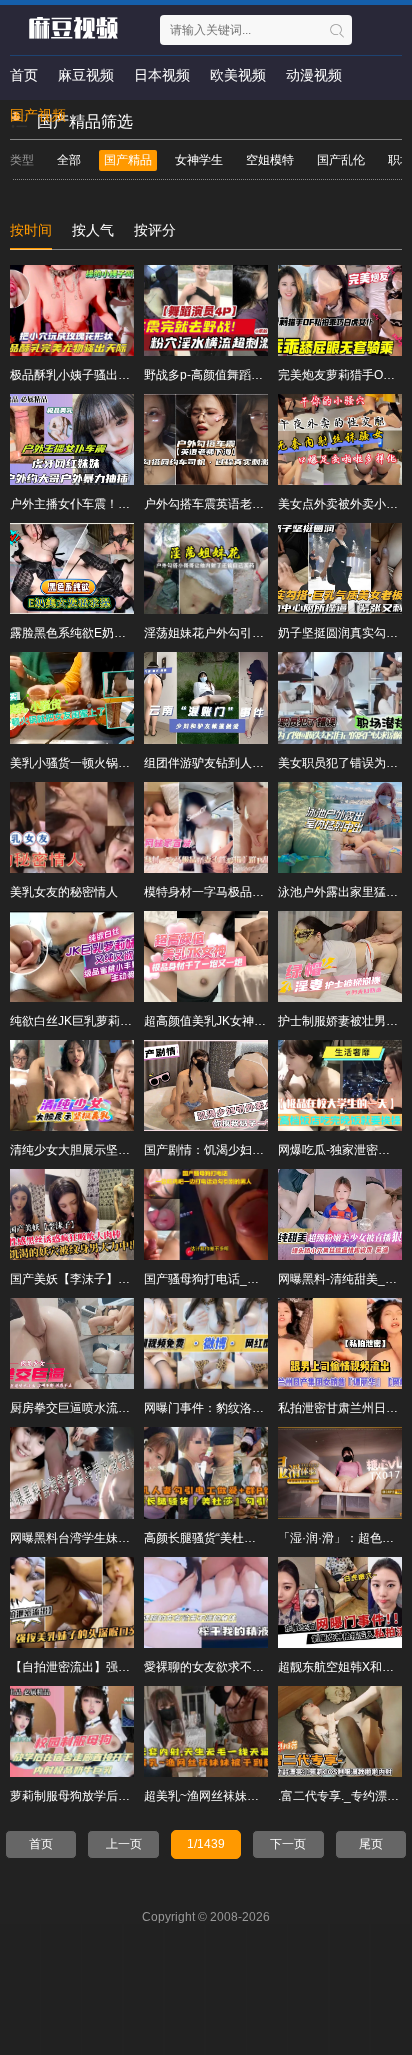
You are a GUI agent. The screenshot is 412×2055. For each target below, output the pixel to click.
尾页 (371, 1844)
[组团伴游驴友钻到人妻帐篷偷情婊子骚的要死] (206, 697)
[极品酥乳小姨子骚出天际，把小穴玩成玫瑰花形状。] (72, 310)
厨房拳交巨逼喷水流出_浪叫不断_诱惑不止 (125, 1408)
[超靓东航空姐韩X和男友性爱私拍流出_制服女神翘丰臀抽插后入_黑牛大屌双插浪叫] (340, 1602)
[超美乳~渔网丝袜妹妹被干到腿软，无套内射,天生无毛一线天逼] (206, 1731)
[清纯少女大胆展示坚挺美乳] (72, 1085)
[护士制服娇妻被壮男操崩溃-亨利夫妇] (340, 956)
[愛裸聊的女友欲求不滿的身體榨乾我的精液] (206, 1602)
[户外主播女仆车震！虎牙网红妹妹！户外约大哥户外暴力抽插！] (72, 439)
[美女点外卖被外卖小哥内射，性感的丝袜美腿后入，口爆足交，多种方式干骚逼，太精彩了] (340, 439)
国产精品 (128, 160)
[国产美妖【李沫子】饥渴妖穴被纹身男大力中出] (72, 1214)
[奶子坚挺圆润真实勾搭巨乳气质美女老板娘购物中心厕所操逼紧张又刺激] (340, 568)
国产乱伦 (341, 160)
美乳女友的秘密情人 (64, 892)
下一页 (288, 1844)
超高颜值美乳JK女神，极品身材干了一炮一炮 (265, 1021)
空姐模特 (270, 160)
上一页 (124, 1844)
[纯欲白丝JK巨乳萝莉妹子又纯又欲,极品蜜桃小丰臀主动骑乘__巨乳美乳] (72, 956)
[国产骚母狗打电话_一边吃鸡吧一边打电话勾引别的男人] (206, 1214)
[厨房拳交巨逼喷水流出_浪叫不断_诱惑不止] (72, 1343)
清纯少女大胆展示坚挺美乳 (82, 1150)
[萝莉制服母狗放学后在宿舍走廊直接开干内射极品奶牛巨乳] (72, 1731)
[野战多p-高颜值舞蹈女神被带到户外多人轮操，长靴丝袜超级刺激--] (206, 310)
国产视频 (38, 115)
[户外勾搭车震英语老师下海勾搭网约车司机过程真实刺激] (206, 439)
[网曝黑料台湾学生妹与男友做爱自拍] (72, 1472)
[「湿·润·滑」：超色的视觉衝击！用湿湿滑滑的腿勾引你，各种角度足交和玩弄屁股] (340, 1472)
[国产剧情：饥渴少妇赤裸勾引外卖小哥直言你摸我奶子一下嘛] (206, 1085)
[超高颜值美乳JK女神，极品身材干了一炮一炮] (206, 956)
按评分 (155, 230)
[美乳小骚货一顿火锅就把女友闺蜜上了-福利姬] (72, 697)
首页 (24, 75)
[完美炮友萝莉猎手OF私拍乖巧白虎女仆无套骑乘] (340, 310)
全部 (69, 160)
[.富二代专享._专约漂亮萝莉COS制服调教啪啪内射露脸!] (340, 1731)
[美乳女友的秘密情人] (72, 827)
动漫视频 (314, 75)
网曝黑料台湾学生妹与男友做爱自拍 (106, 1538)
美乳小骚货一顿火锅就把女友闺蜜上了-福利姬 (132, 763)
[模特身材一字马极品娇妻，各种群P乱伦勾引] (206, 827)
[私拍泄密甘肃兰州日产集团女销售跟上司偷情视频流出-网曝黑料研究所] (340, 1343)
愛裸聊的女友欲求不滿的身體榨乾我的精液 (258, 1667)
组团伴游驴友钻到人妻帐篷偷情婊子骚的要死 (264, 763)
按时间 (31, 230)
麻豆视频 (86, 75)
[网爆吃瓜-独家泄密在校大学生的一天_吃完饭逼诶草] (340, 1085)
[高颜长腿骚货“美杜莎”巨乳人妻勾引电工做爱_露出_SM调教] (206, 1472)
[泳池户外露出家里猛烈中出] (340, 827)
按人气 (93, 230)
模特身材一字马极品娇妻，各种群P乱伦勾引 (262, 892)
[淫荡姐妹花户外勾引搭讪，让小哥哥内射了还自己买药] (206, 568)
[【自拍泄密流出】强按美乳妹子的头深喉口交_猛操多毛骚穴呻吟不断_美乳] (72, 1602)
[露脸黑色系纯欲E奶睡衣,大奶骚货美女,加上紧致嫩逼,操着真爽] (72, 568)
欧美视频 (238, 75)
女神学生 (199, 160)
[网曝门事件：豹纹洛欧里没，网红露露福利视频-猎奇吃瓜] (206, 1343)
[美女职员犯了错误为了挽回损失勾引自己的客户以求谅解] (340, 697)
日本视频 (162, 75)
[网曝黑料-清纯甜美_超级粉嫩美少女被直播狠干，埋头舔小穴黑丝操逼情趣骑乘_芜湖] (340, 1214)
